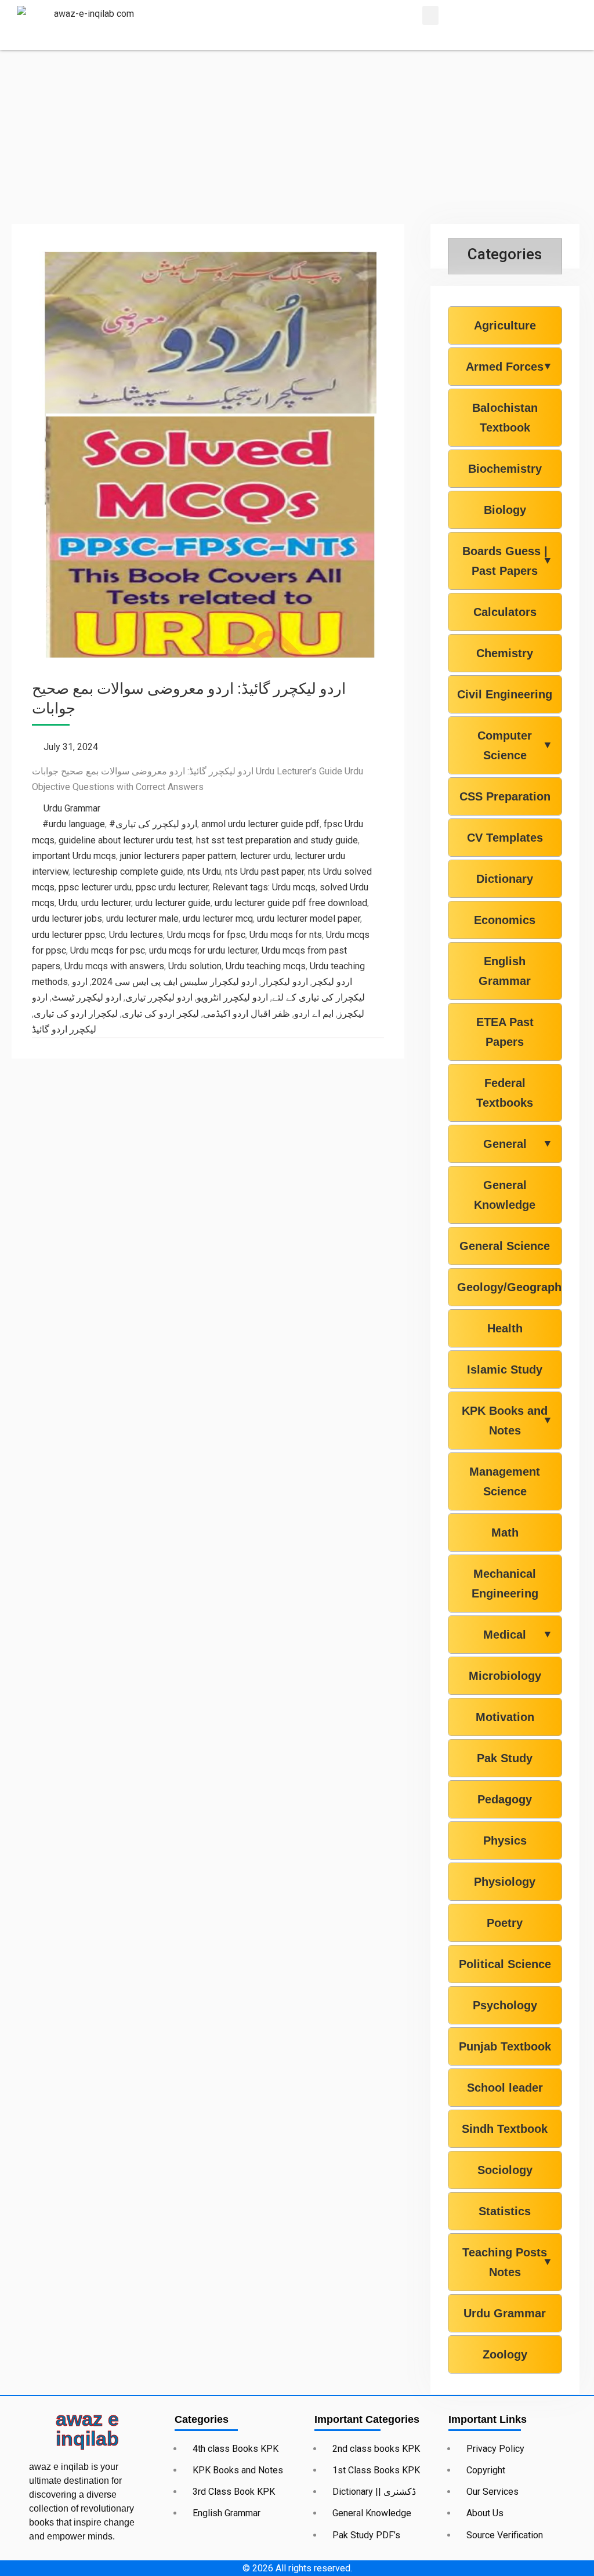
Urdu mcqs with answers (114, 966)
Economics (505, 920)
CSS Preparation (505, 796)
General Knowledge (505, 1195)
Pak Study (505, 1758)
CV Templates (505, 838)
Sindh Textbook (505, 2129)
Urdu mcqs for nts (286, 935)
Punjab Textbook (505, 2046)
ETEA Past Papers (505, 1032)
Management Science (505, 1481)
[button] (430, 15)
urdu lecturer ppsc (68, 935)
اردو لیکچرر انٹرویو (232, 997)
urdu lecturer (106, 903)
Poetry (505, 1923)
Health (505, 1328)
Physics (505, 1840)
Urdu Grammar (72, 808)
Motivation (505, 1717)
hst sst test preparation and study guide (277, 840)
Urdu (68, 903)
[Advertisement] (297, 137)
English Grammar (505, 971)
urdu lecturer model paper (309, 919)
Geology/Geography (505, 1287)
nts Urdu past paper (265, 872)
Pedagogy (505, 1799)
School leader (505, 2088)
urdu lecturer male (142, 919)
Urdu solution (195, 966)
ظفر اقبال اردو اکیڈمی (247, 1014)
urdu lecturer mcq (218, 919)
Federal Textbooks (505, 1093)
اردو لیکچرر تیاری (159, 997)
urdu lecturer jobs (67, 919)
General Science (505, 1246)
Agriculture (505, 325)
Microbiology (505, 1676)
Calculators (505, 612)
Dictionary (505, 879)
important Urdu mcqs (74, 856)
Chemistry (505, 653)
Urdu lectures (136, 935)
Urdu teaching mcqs (266, 966)
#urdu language (74, 824)
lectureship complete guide (128, 872)
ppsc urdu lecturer (172, 887)
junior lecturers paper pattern (178, 856)
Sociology (505, 2170)
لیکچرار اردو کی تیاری (76, 1014)
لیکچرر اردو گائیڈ (64, 1029)
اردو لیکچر (332, 982)
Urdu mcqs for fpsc (206, 935)
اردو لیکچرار (285, 982)
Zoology (505, 2354)
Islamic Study (505, 1369)
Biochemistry (505, 469)
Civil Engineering (505, 694)
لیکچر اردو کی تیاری (160, 1014)
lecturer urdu (265, 856)
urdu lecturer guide (173, 903)
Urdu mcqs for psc (108, 950)
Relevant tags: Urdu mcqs (264, 887)
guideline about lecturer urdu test (125, 840)
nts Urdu (204, 872)
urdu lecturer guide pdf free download (291, 903)
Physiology (505, 1882)
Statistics (505, 2211)
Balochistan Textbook (505, 418)
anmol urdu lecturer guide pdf (260, 824)
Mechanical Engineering (505, 1584)
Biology (505, 510)
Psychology (505, 2005)
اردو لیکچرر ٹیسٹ (86, 997)
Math (505, 1532)
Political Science (505, 1964)
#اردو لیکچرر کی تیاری (153, 824)
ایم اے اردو (314, 1014)
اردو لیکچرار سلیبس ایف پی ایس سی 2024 (174, 982)
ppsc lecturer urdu (95, 887)
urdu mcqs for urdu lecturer (203, 950)
